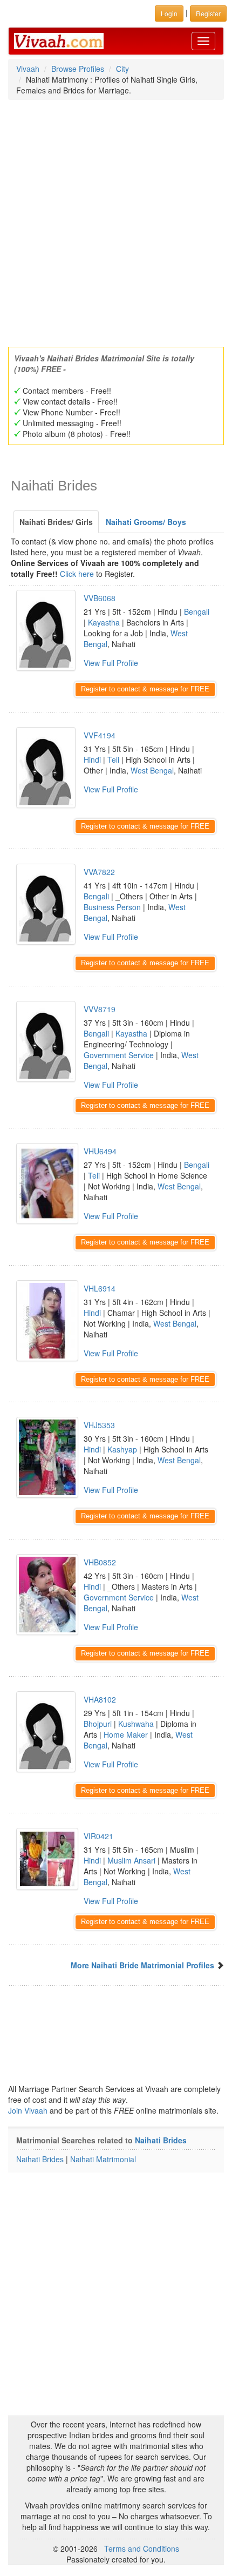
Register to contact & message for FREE (145, 689)
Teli (113, 759)
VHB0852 (100, 1562)
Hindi (92, 759)
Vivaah (28, 69)
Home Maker (126, 1734)
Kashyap (122, 1449)
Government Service (119, 1055)
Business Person (112, 907)
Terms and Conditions (142, 2548)
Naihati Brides (161, 2140)
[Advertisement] (116, 220)
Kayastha (104, 622)
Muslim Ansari (131, 1860)
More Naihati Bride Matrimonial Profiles (142, 1965)
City (122, 69)
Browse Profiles (78, 69)
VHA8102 (100, 1699)
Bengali (197, 611)
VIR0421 (98, 1836)
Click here (77, 574)
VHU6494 (100, 1151)
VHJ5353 (99, 1425)
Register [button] (208, 13)
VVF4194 (100, 735)
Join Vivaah (29, 2110)
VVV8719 (100, 1009)
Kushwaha (136, 1724)
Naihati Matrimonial (103, 2159)
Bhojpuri (98, 1724)
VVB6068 (100, 598)
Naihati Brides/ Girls (56, 522)
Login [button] (169, 13)
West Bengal (152, 770)
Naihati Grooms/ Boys (146, 522)
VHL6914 (100, 1288)
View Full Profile (111, 663)
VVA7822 (99, 872)
